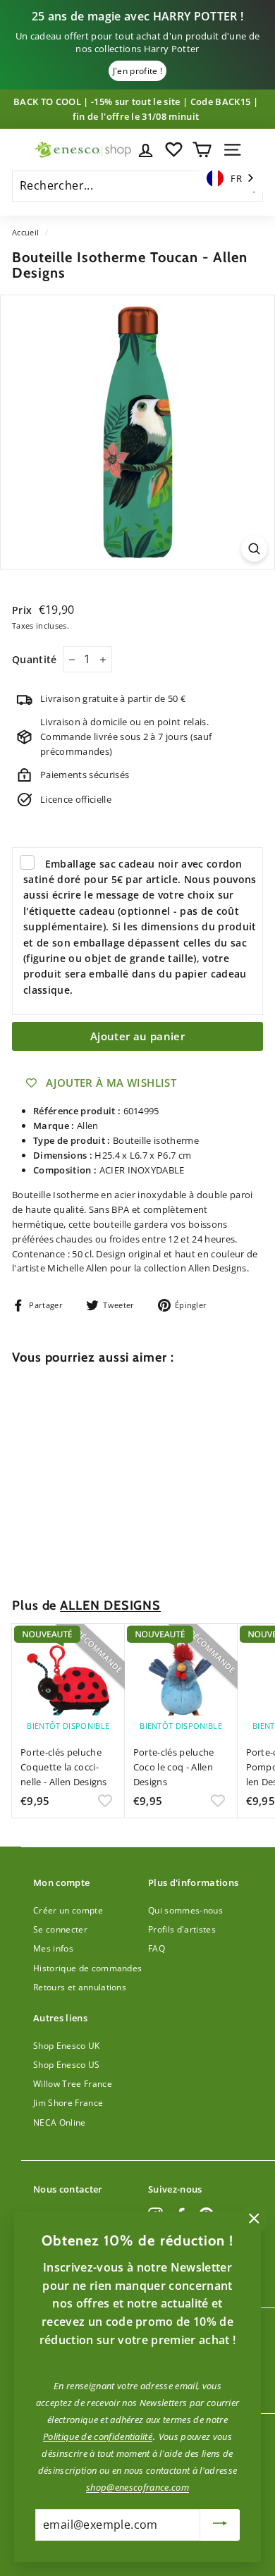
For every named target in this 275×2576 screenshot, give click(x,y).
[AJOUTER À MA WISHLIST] (105, 1552)
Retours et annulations (80, 1987)
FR (236, 178)
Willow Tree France (73, 2084)
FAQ (157, 1948)
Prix (24, 610)
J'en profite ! (138, 71)
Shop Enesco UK (67, 2046)
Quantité (35, 659)
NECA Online (60, 2122)
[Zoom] (254, 549)
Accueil (25, 232)
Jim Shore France (68, 2103)
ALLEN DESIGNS (110, 1605)
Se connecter (60, 1929)
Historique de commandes (87, 1968)
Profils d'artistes (182, 1929)
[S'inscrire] (220, 2525)
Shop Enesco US (67, 2065)
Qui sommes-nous (185, 1910)
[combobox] (231, 179)
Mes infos (53, 1948)
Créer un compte (68, 1910)
